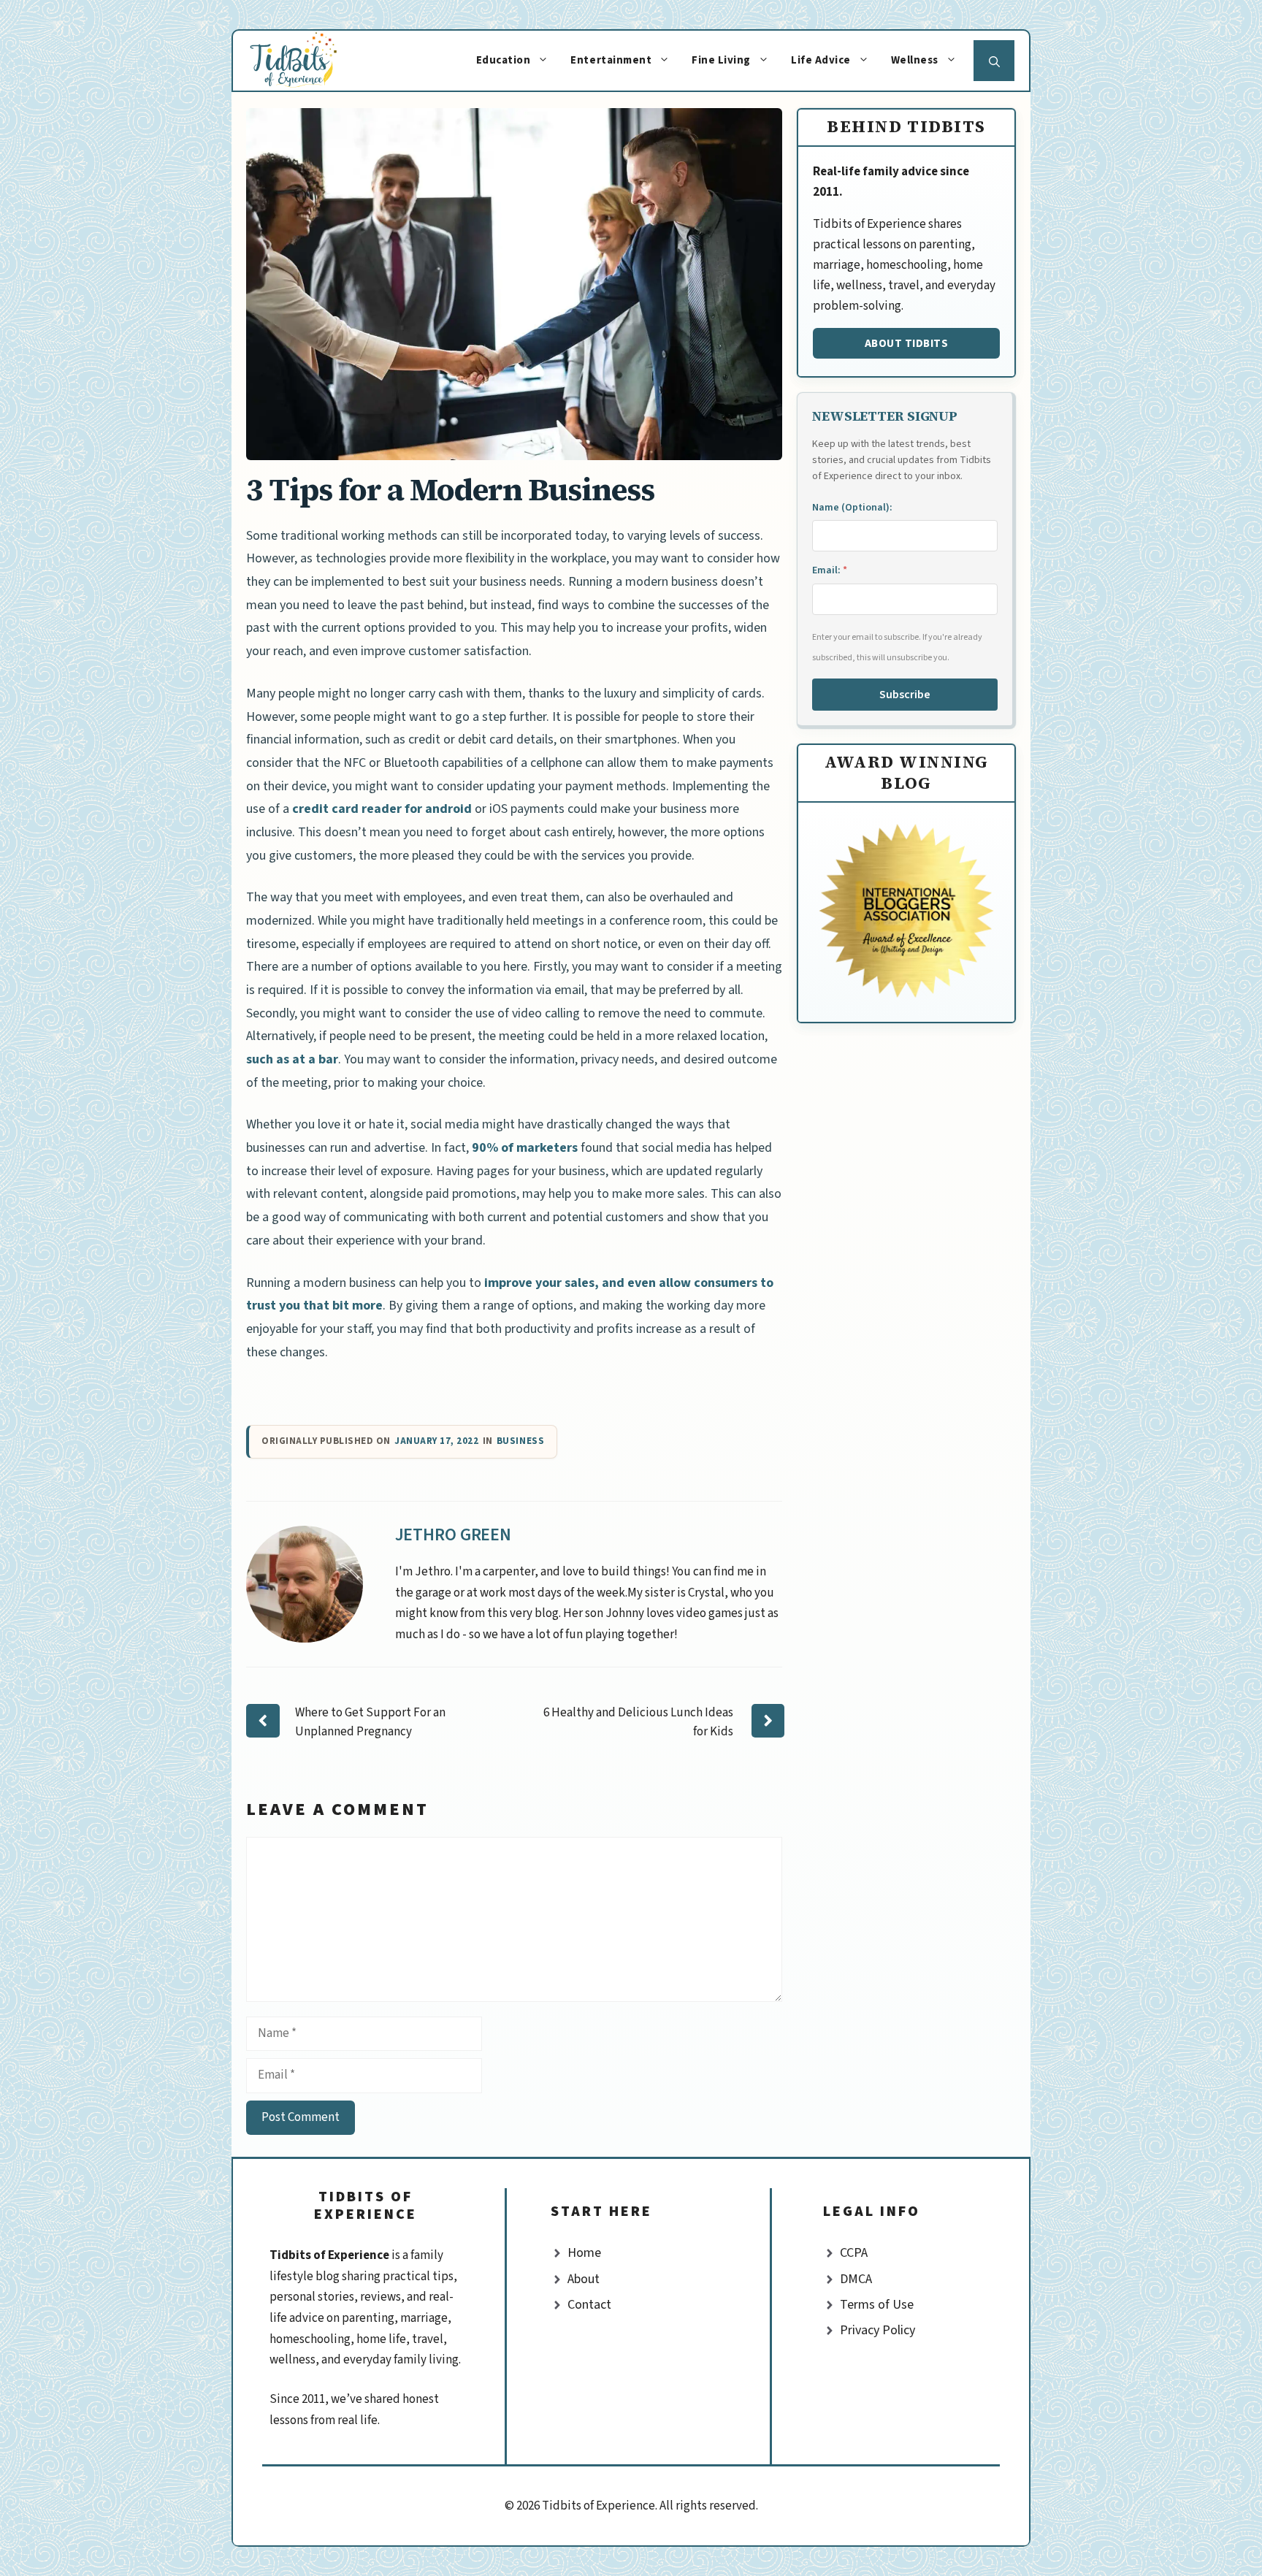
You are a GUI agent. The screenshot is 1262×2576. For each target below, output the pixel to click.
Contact (589, 2305)
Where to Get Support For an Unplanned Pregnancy (370, 1722)
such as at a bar (292, 1059)
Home (584, 2253)
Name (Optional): (852, 508)
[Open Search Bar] (994, 61)
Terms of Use (877, 2305)
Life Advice (821, 60)
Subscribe (905, 695)
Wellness (915, 60)
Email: (830, 570)
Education (504, 60)
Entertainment (611, 60)
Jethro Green (454, 1535)
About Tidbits (907, 343)
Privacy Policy (877, 2330)
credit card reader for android (380, 809)
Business (520, 1441)
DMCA (856, 2279)
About (584, 2279)
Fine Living (721, 60)
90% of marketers (523, 1148)
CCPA (854, 2253)
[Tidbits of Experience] (308, 61)
